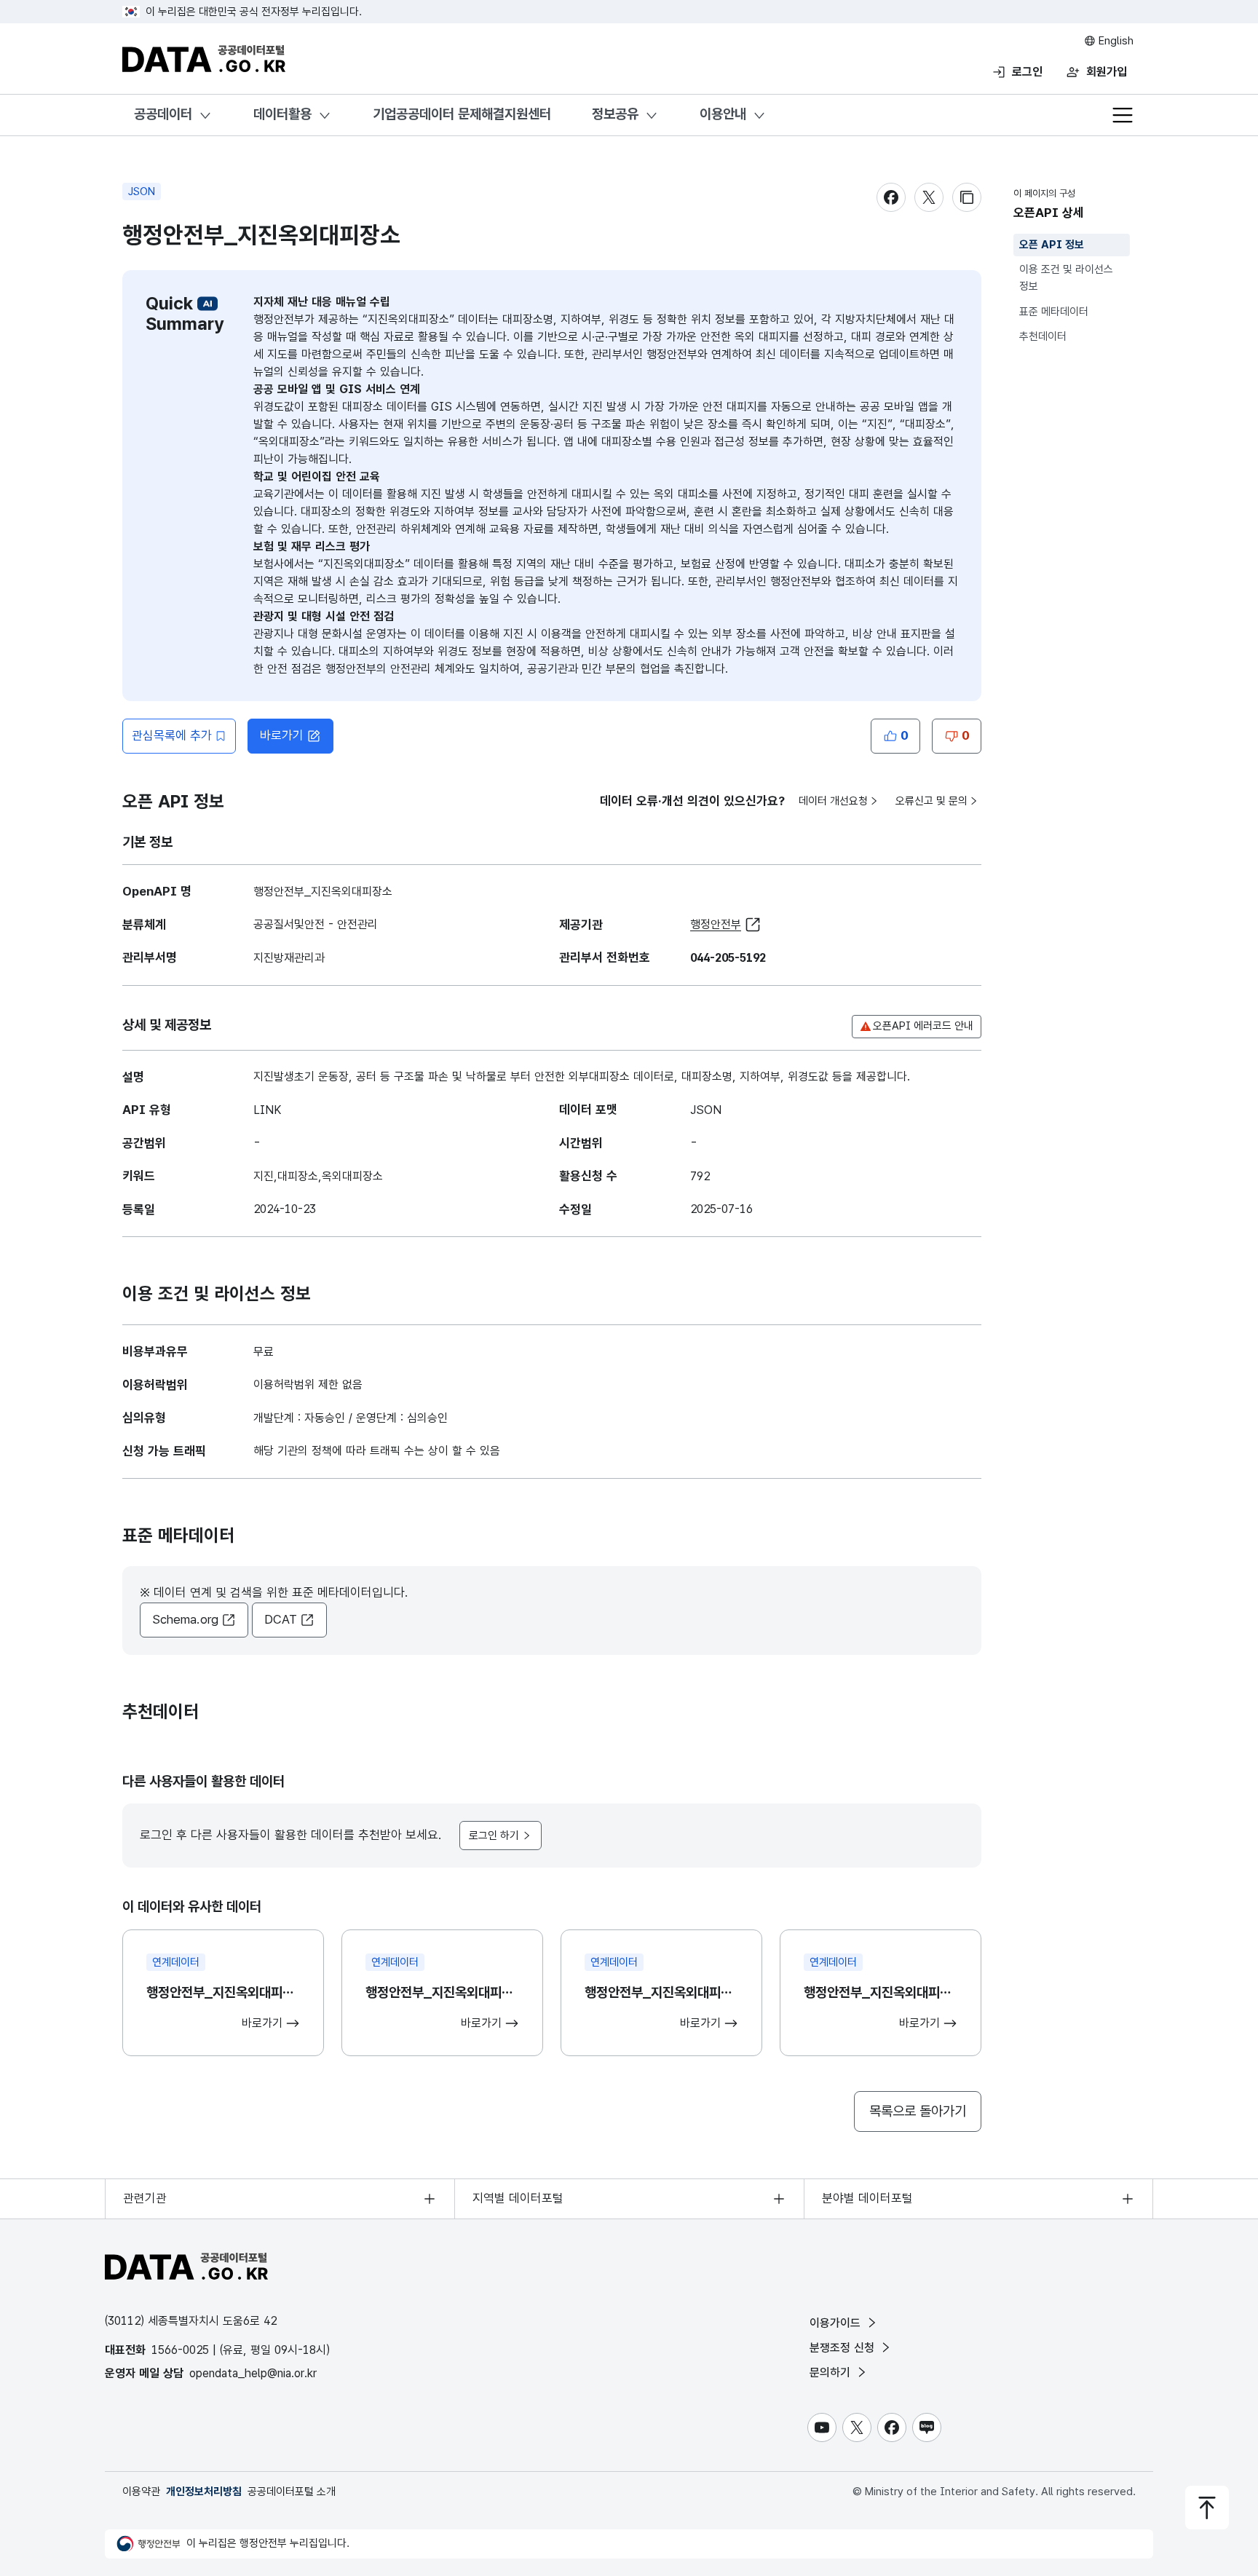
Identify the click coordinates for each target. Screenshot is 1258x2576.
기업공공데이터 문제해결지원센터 (462, 114)
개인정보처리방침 (204, 2492)
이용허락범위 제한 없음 (308, 1384)
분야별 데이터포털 (867, 2198)
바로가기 (282, 735)
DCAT (281, 1619)
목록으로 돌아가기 (918, 2111)
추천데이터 (1043, 336)
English (1115, 41)
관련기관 (145, 2198)
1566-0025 (180, 2350)
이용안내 (723, 114)
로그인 (1027, 72)
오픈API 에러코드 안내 (923, 1026)
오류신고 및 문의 (931, 801)
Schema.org (185, 1619)
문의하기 (832, 2372)
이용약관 (141, 2492)
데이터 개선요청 (833, 801)
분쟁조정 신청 (844, 2348)
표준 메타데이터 (1054, 312)
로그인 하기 (494, 1836)
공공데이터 (163, 114)
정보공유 (615, 114)
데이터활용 (282, 114)
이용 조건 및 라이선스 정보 (1066, 278)
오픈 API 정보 (1052, 245)
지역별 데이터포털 (518, 2198)
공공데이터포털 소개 (292, 2492)
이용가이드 (837, 2323)
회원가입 (1107, 72)
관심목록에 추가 (172, 735)
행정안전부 (716, 924)
